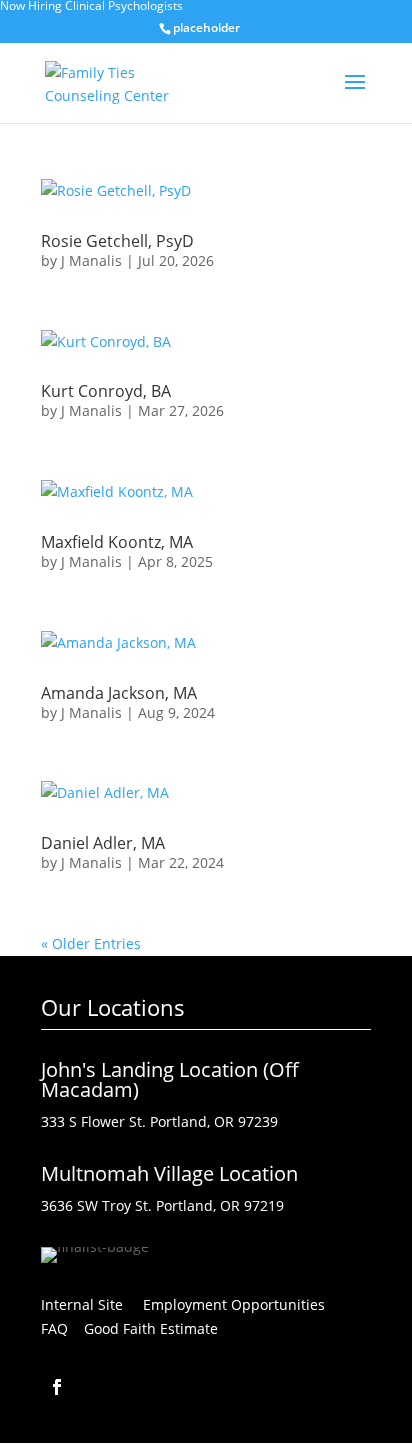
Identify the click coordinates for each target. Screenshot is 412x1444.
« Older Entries (91, 943)
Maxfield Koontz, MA (117, 542)
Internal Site (82, 1304)
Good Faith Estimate (151, 1328)
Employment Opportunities (242, 1304)
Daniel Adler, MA (103, 843)
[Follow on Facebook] (57, 1387)
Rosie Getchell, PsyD (117, 241)
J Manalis (91, 260)
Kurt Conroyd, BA (106, 391)
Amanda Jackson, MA (119, 693)
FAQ (54, 1328)
